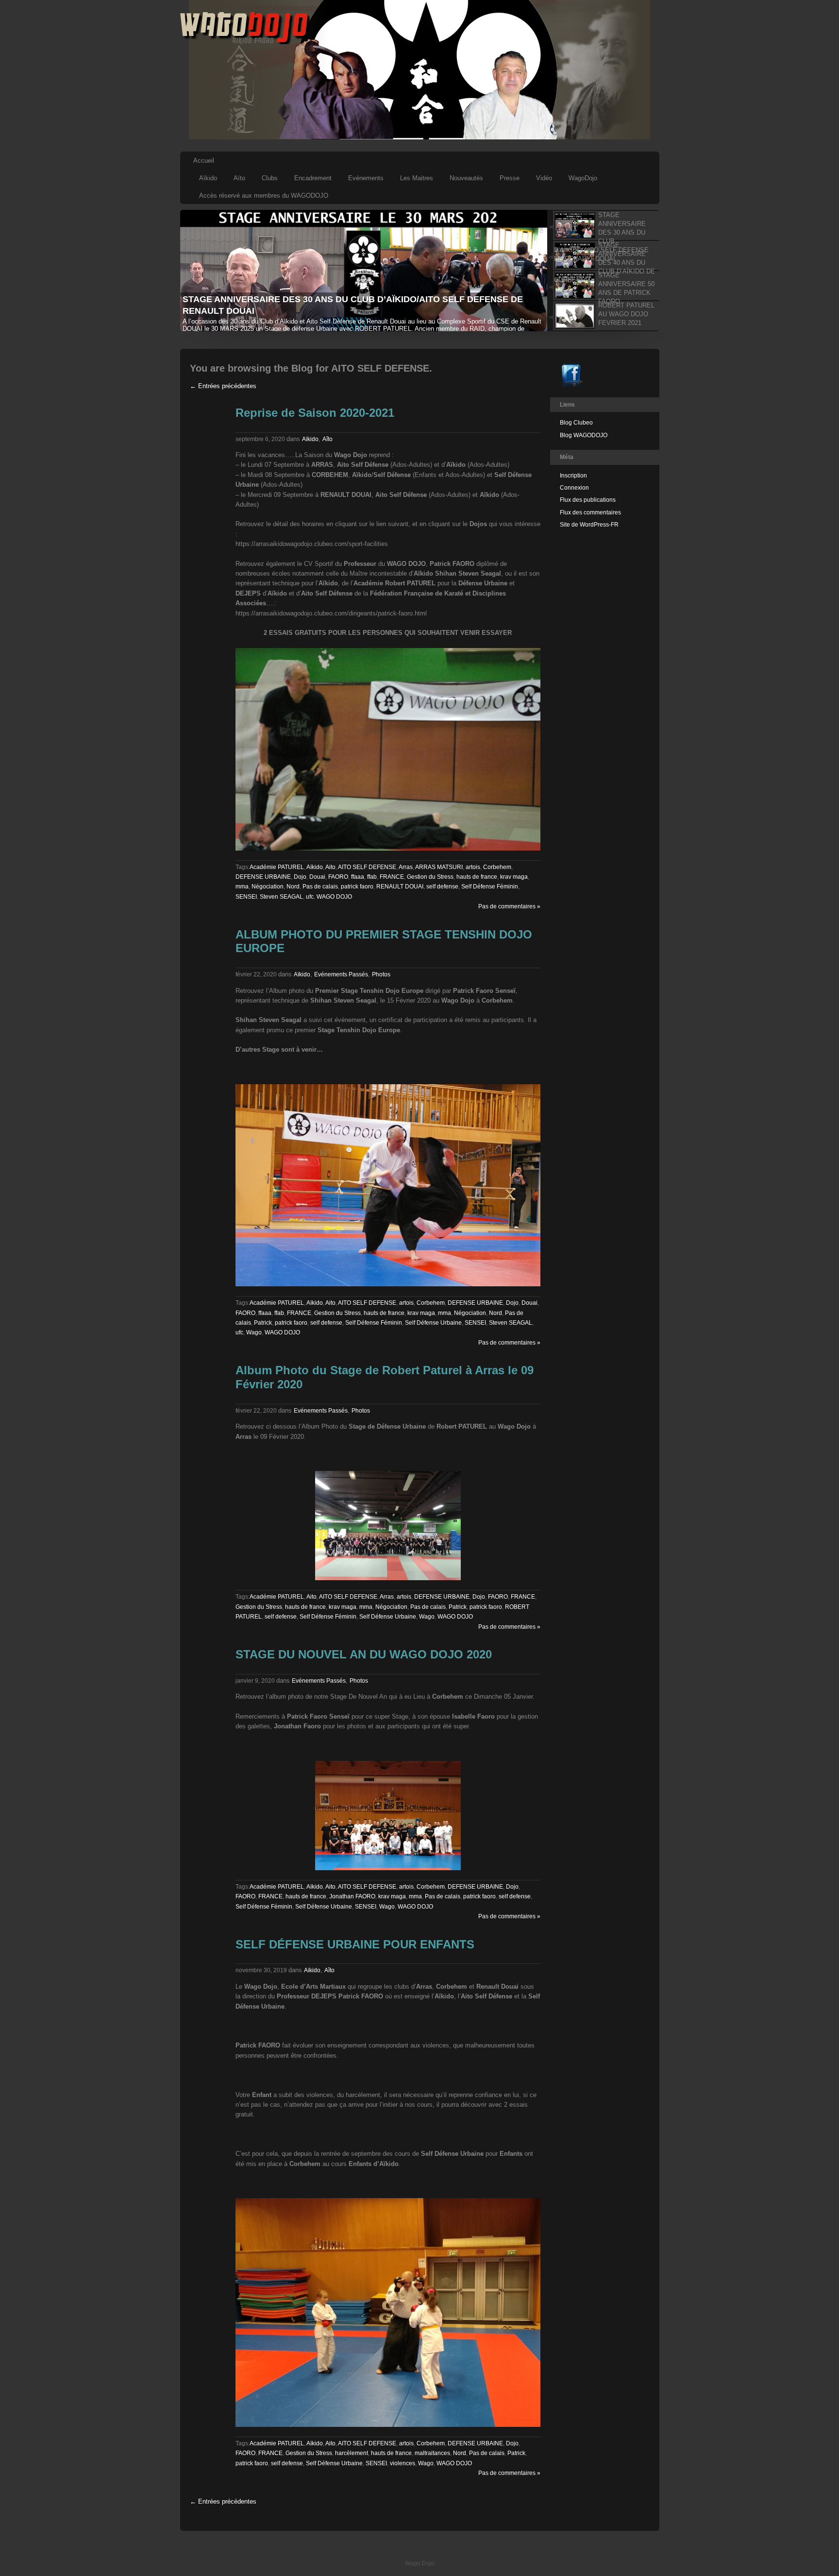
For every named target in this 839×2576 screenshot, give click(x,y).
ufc (310, 897)
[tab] (603, 225)
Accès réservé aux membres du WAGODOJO (264, 196)
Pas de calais (320, 887)
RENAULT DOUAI (400, 887)
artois (473, 867)
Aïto (239, 178)
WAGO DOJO (334, 897)
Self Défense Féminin (490, 887)
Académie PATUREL (277, 867)
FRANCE (392, 877)
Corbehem (497, 867)
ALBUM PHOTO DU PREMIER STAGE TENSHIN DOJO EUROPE (384, 941)
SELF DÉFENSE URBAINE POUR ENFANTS (355, 1944)
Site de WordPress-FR (589, 525)
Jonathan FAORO (352, 1896)
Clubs (270, 178)
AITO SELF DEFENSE (367, 867)
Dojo (300, 877)
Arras (406, 867)
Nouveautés (466, 178)
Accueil (204, 161)
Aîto (327, 439)
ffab (372, 877)
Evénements (366, 178)
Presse (510, 178)
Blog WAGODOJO (584, 435)
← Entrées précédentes (223, 386)
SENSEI (246, 897)
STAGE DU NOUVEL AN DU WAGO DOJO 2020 (364, 1654)
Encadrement (313, 178)
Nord (293, 887)
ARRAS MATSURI (439, 867)
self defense (442, 887)
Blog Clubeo (576, 423)
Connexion (574, 488)
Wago (254, 1332)
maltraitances (432, 2453)
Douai (317, 877)
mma (242, 887)
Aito (330, 867)
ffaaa (358, 877)
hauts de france (477, 877)
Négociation (268, 887)
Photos (381, 974)
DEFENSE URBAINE (263, 877)
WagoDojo (583, 178)
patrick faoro (357, 887)
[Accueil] (245, 42)
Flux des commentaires (590, 512)
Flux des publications (588, 500)
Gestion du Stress (430, 877)
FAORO (338, 877)
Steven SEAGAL (281, 897)
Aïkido (208, 178)
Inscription (573, 476)
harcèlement (352, 2453)
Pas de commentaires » (509, 906)
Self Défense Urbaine (433, 1323)
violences (403, 2463)
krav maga (514, 877)
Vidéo (544, 178)
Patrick (263, 1323)
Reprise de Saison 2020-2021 (315, 413)
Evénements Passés (341, 974)
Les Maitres (417, 178)
